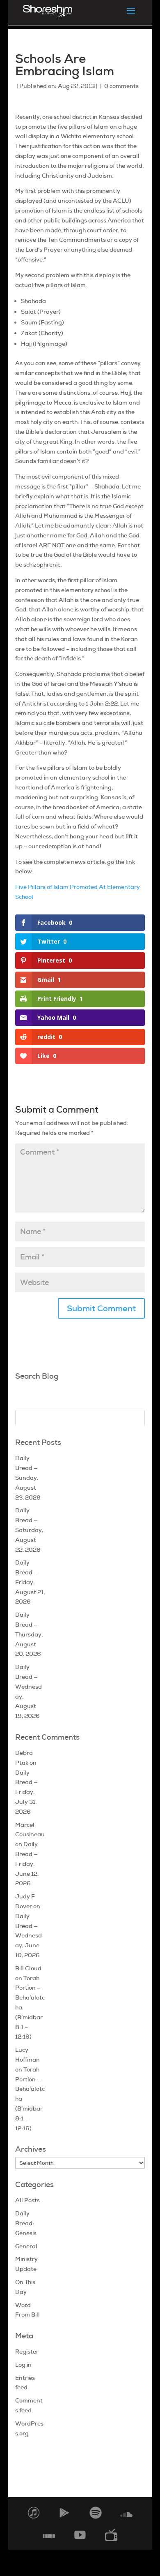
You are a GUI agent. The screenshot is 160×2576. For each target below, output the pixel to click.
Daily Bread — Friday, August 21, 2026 (30, 1582)
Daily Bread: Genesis (26, 2223)
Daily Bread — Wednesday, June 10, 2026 (29, 1936)
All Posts (27, 2200)
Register (27, 2351)
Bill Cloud (28, 1968)
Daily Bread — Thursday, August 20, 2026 (29, 1634)
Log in (23, 2365)
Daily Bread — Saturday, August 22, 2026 (29, 1530)
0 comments (121, 86)
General (26, 2246)
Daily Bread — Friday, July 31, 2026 (26, 1792)
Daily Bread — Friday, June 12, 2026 (27, 1864)
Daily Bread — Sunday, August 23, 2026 (28, 1478)
